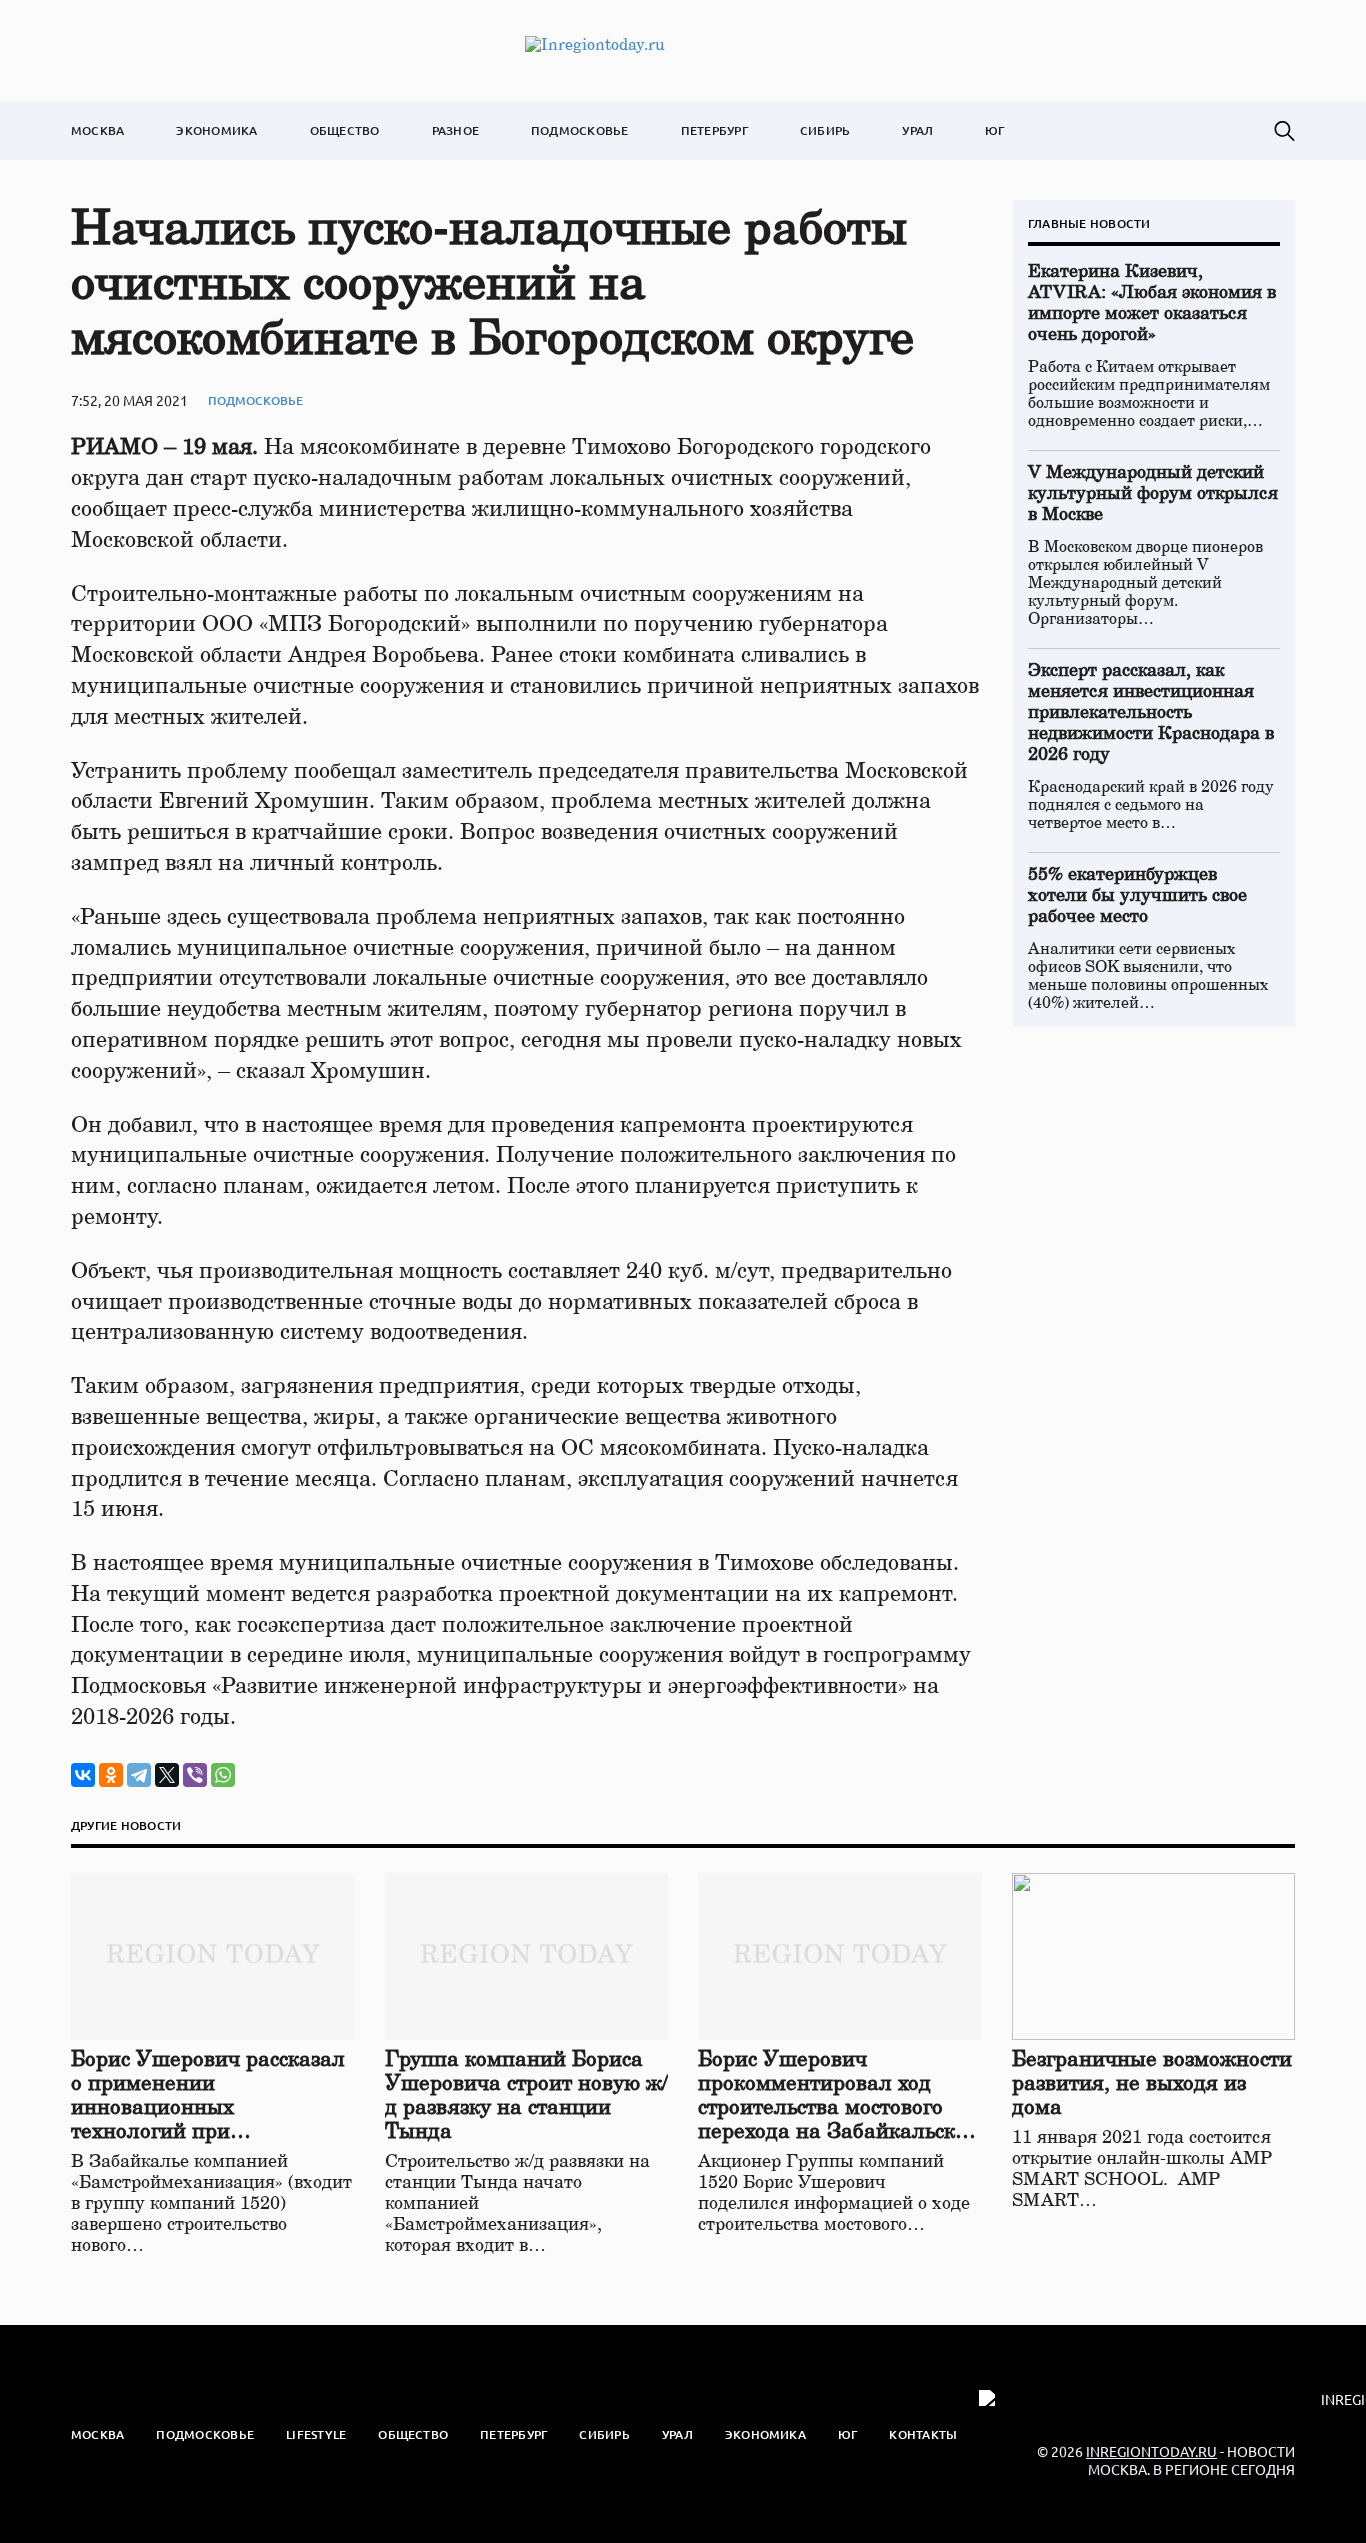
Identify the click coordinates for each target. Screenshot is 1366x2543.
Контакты (923, 2434)
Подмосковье (580, 130)
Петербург (714, 130)
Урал (917, 130)
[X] (167, 1775)
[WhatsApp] (223, 1775)
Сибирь (825, 130)
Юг (994, 130)
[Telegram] (139, 1775)
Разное (455, 130)
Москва (97, 130)
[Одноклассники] (111, 1775)
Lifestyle (316, 2434)
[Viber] (195, 1775)
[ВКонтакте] (83, 1775)
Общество (345, 130)
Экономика (216, 130)
